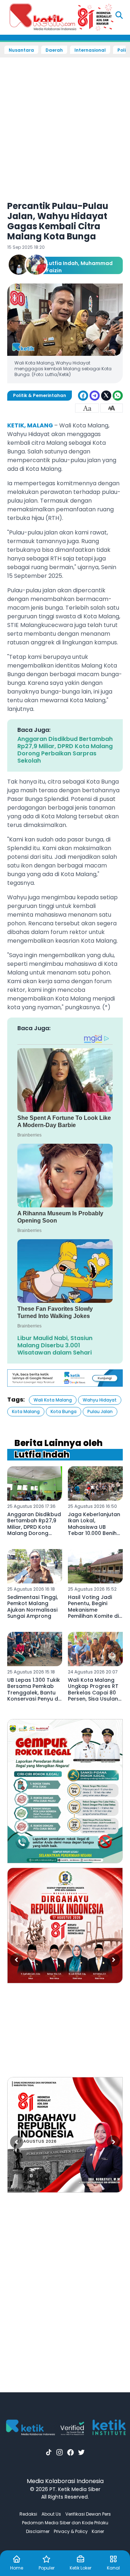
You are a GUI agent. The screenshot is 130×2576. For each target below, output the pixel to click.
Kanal (113, 2568)
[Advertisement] (65, 124)
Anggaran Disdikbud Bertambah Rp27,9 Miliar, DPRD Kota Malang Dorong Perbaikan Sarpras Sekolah (65, 750)
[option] (65, 1791)
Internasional (90, 50)
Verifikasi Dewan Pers (88, 2514)
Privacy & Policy (71, 2531)
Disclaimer (38, 2531)
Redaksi (28, 2514)
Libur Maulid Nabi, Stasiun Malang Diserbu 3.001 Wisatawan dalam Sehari (55, 1345)
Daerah (54, 50)
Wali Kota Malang (53, 1400)
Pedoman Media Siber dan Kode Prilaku (65, 2523)
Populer (47, 2568)
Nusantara (21, 50)
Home (17, 2568)
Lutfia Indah (62, 263)
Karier (98, 2531)
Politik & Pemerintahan (40, 395)
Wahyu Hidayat (100, 1400)
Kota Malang (26, 1411)
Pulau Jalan (100, 1411)
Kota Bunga (64, 1411)
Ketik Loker (81, 2568)
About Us (51, 2514)
